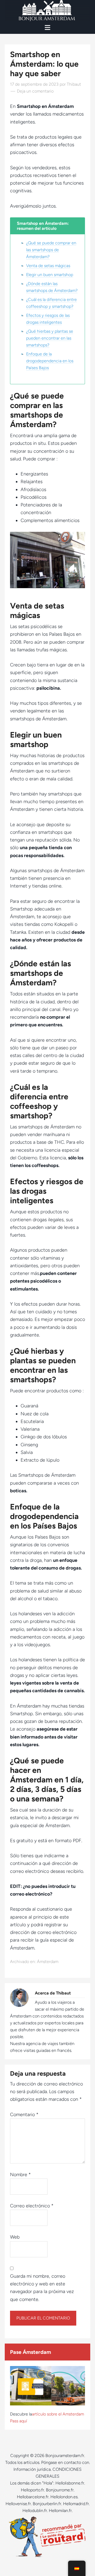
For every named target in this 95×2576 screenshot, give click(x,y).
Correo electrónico (32, 2206)
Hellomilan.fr (60, 2511)
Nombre (20, 2175)
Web (15, 2237)
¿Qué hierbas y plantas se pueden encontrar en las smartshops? (50, 338)
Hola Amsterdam (47, 11)
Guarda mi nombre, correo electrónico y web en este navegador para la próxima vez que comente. (42, 2288)
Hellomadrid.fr (76, 2504)
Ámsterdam (48, 1962)
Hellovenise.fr (18, 2504)
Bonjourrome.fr (60, 2490)
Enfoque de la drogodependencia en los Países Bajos (50, 361)
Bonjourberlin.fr (47, 2504)
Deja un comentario (35, 91)
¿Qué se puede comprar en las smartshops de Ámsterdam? (51, 250)
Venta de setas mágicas (48, 266)
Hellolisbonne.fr (70, 2483)
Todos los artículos (22, 2462)
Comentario (24, 2115)
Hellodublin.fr (35, 2511)
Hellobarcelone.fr (33, 2497)
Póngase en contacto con (65, 2462)
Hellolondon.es (64, 2497)
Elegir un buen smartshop (50, 275)
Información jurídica (32, 2469)
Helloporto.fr (32, 2490)
